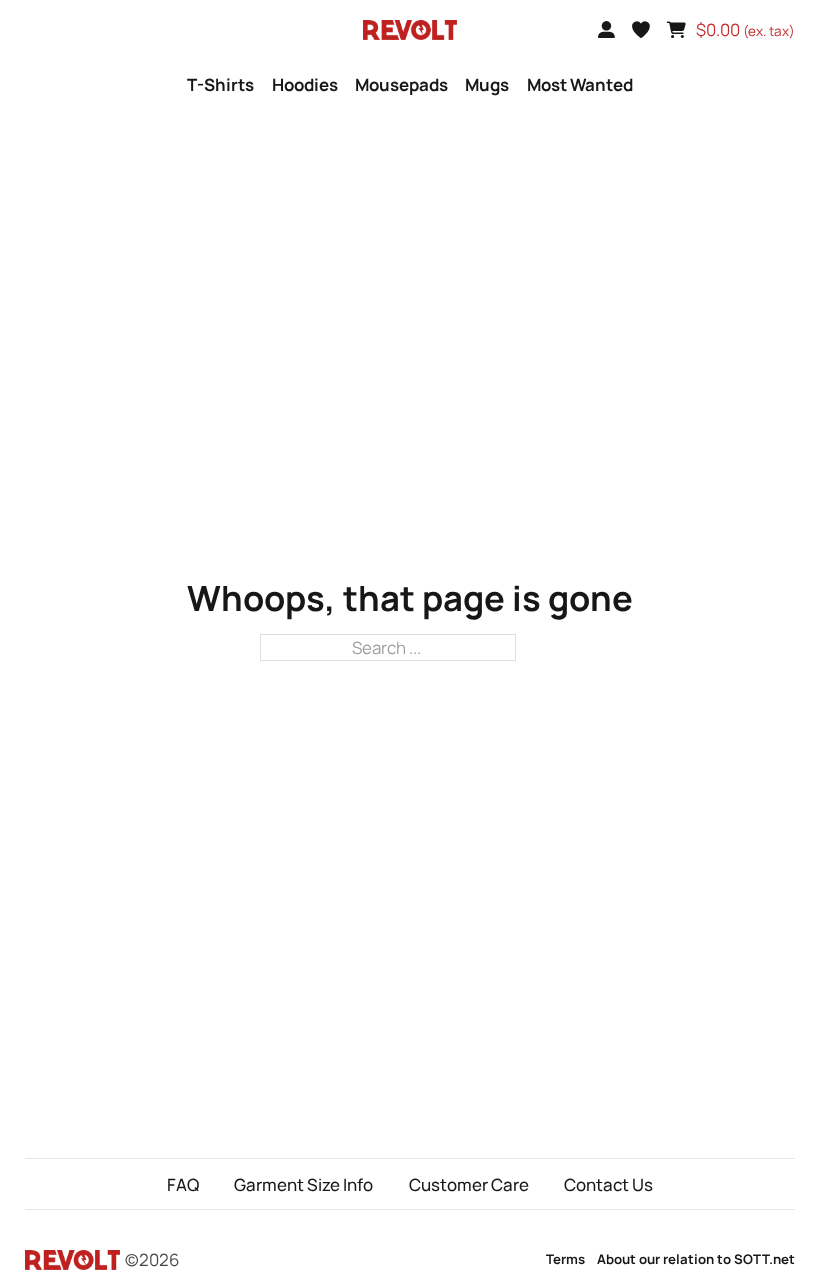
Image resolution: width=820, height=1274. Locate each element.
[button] (641, 30)
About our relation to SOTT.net (696, 1259)
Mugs (487, 84)
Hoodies (305, 84)
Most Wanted (580, 84)
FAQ (183, 1184)
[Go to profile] (606, 29)
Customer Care (469, 1184)
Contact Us (608, 1184)
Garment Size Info (303, 1184)
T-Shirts (220, 84)
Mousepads (401, 84)
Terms (565, 1259)
